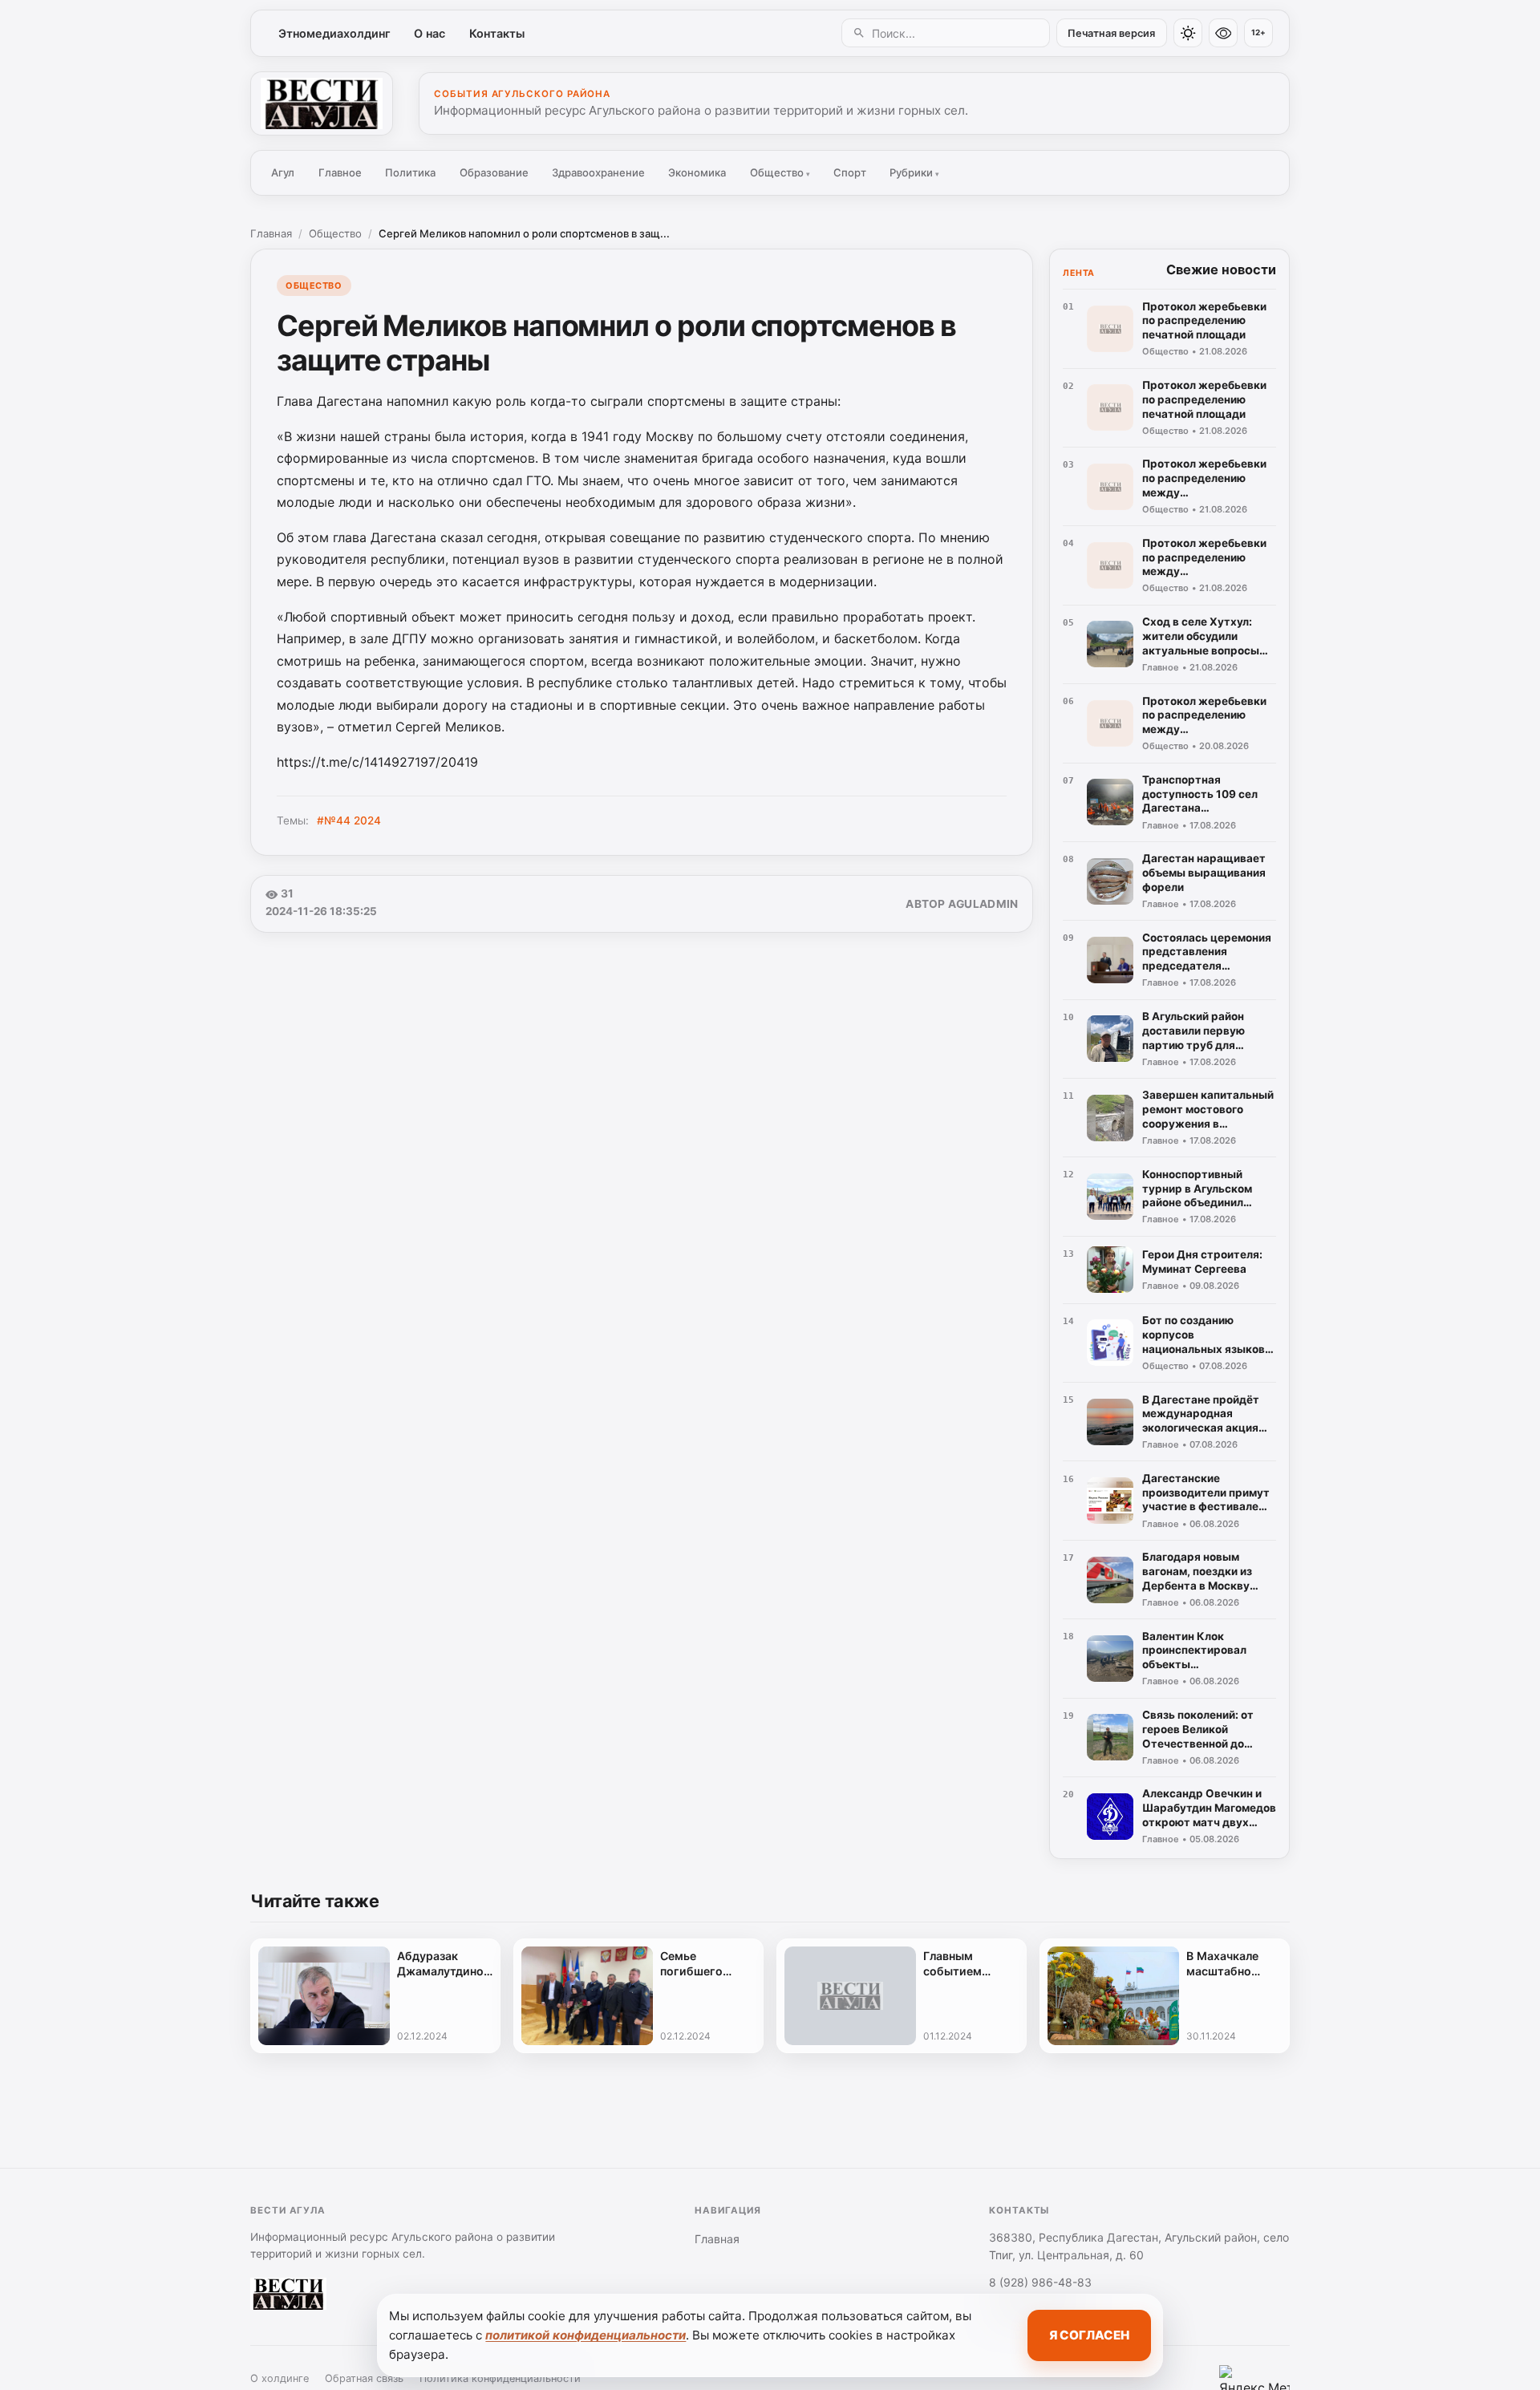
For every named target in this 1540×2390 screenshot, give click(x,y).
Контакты (497, 33)
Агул (283, 172)
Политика (410, 172)
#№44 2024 (349, 820)
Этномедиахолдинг (334, 33)
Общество (780, 172)
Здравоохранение (598, 172)
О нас (430, 33)
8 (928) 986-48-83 (1040, 2282)
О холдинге (280, 2378)
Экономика (697, 172)
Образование (494, 172)
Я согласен (1089, 2335)
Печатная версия (1111, 33)
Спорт (850, 172)
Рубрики (914, 172)
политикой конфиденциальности (586, 2335)
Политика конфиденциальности (500, 2378)
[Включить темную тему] (1188, 33)
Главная (271, 233)
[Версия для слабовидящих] (1223, 33)
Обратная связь (364, 2378)
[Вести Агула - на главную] (322, 103)
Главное (340, 172)
